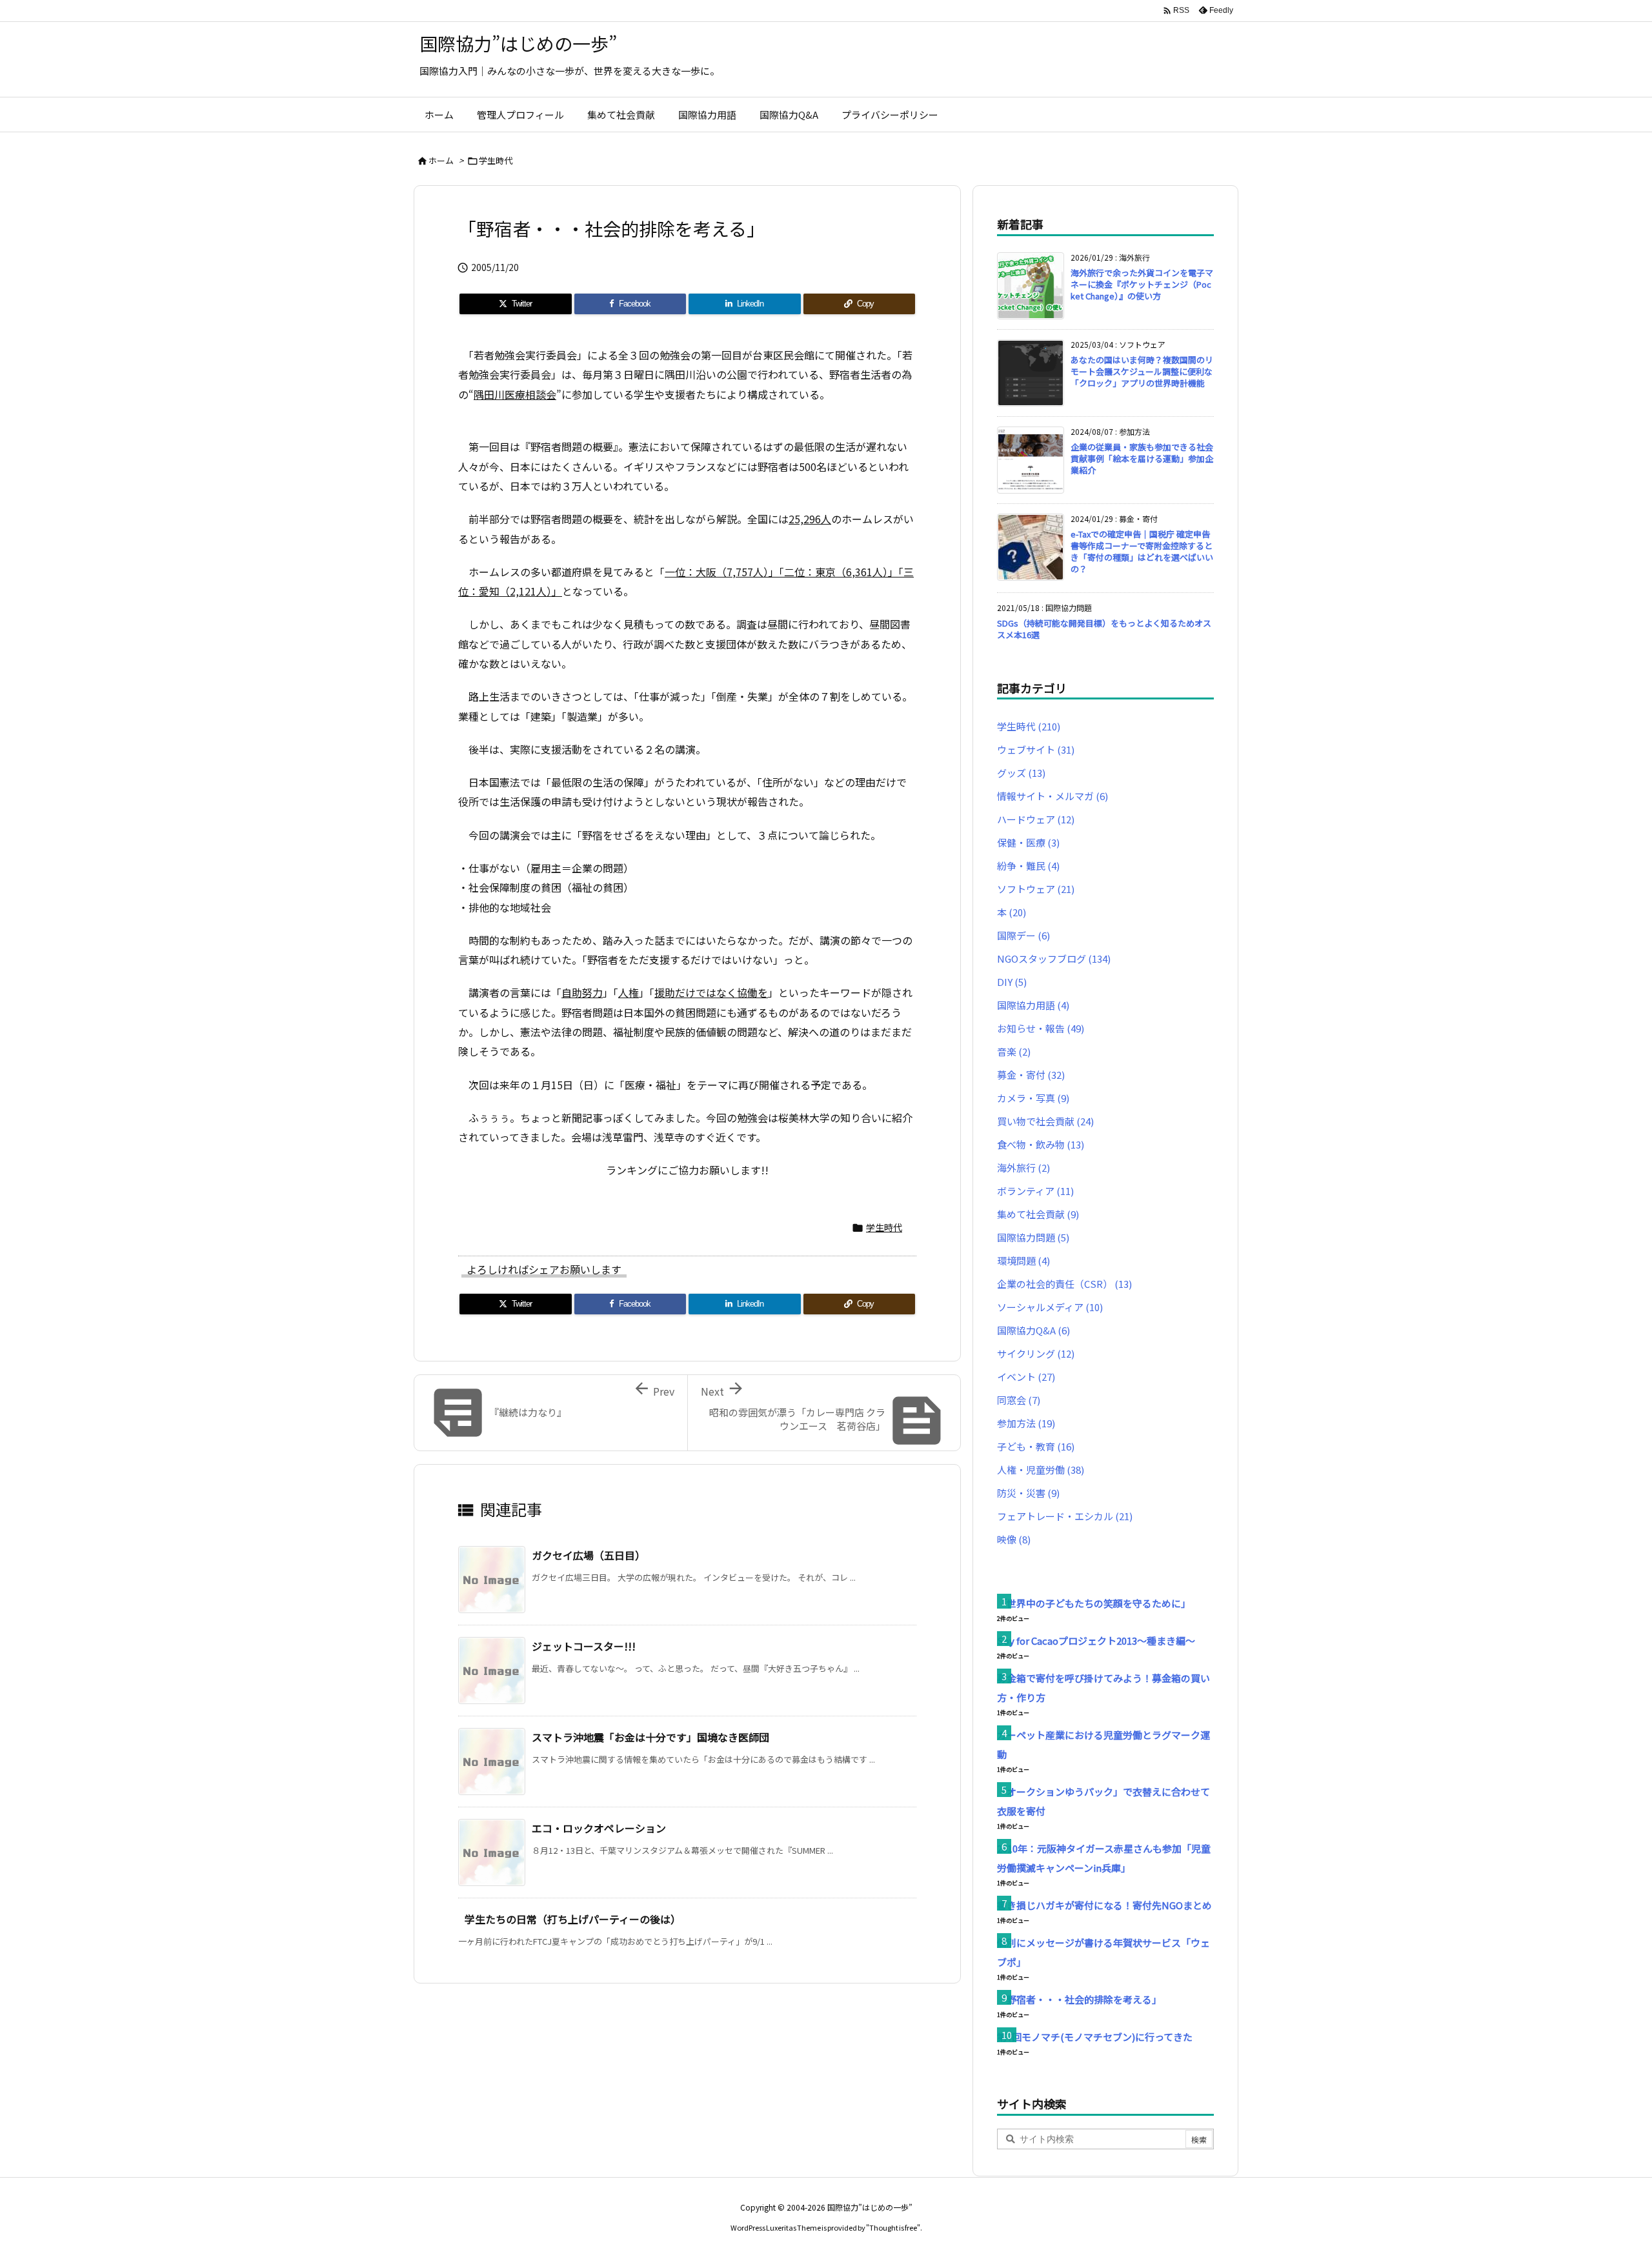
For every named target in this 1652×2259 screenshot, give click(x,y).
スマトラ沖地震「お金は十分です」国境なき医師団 (650, 1737)
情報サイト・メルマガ (1053, 796)
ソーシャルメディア (1050, 1307)
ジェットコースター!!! (584, 1646)
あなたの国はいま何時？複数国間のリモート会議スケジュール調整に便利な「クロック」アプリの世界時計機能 (1142, 371)
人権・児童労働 (1041, 1470)
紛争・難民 (1028, 866)
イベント (1026, 1377)
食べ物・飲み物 (1041, 1144)
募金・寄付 (1031, 1075)
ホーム (441, 160)
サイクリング (1036, 1353)
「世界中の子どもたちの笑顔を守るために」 (1094, 1603)
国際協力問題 (1033, 1237)
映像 (1014, 1539)
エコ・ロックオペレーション (599, 1828)
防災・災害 (1028, 1493)
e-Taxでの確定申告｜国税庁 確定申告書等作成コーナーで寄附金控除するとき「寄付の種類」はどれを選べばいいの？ (1142, 552)
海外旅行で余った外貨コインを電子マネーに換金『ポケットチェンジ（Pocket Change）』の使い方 (1142, 284)
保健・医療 (1028, 842)
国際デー (1023, 935)
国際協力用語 (1033, 1005)
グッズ (1021, 773)
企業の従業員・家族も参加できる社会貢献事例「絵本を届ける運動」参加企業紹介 (1142, 458)
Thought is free (893, 2227)
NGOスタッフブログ (1054, 959)
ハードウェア (1036, 819)
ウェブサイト (1036, 749)
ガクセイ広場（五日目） (589, 1555)
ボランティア (1035, 1191)
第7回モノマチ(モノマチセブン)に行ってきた (1095, 2037)
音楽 (1014, 1051)
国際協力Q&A (1033, 1330)
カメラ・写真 (1033, 1098)
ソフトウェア (1036, 889)
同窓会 (1019, 1400)
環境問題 (1023, 1260)
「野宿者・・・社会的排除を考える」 (1079, 1999)
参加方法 (1026, 1423)
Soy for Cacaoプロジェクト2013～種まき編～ (1096, 1641)
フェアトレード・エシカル (1065, 1516)
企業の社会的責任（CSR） (1064, 1284)
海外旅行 (1023, 1168)
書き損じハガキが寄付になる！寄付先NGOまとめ (1104, 1905)
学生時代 (496, 160)
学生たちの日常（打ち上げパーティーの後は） (573, 1919)
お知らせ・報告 (1041, 1028)
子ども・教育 (1036, 1446)
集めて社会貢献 (1038, 1214)
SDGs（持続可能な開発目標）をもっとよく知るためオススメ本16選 (1104, 629)
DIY (1012, 982)
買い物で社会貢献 (1045, 1121)
